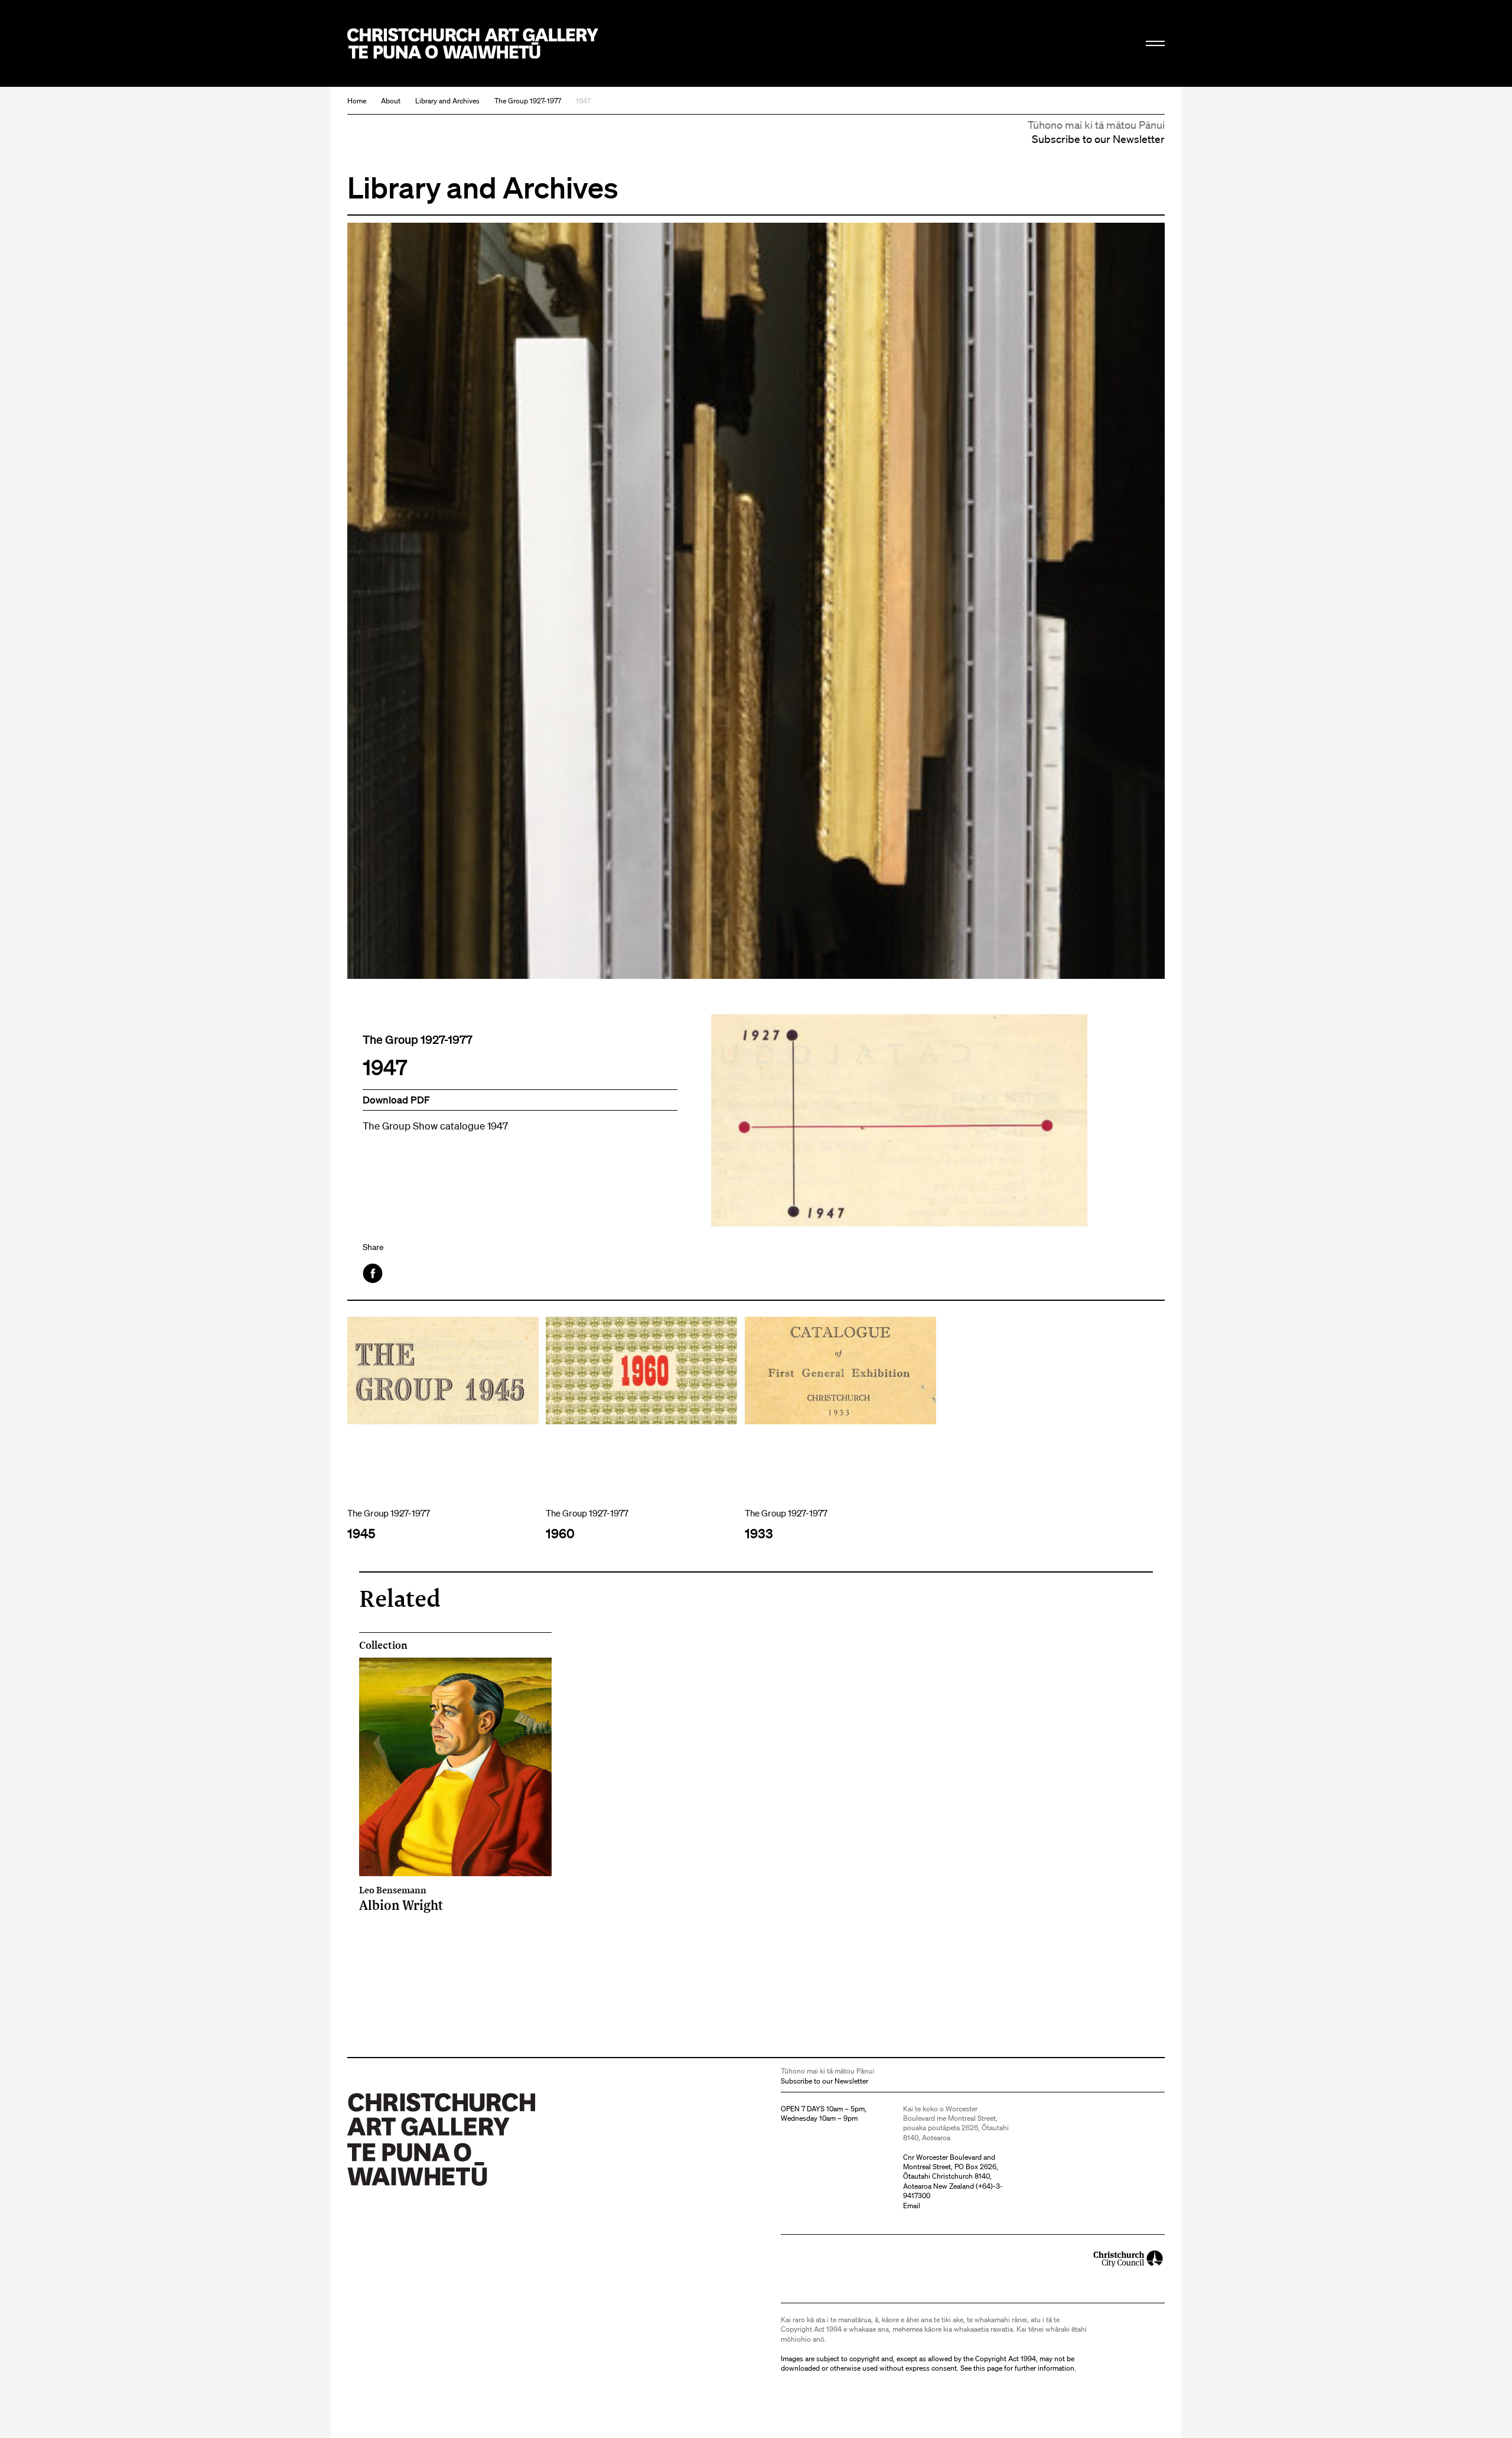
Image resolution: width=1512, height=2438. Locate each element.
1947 (583, 101)
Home (357, 101)
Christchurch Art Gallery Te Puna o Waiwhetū (473, 43)
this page (988, 2368)
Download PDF (396, 1100)
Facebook (374, 1273)
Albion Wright (401, 1898)
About (391, 101)
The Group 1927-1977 (528, 101)
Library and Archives (447, 101)
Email (912, 2206)
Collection (383, 1645)
